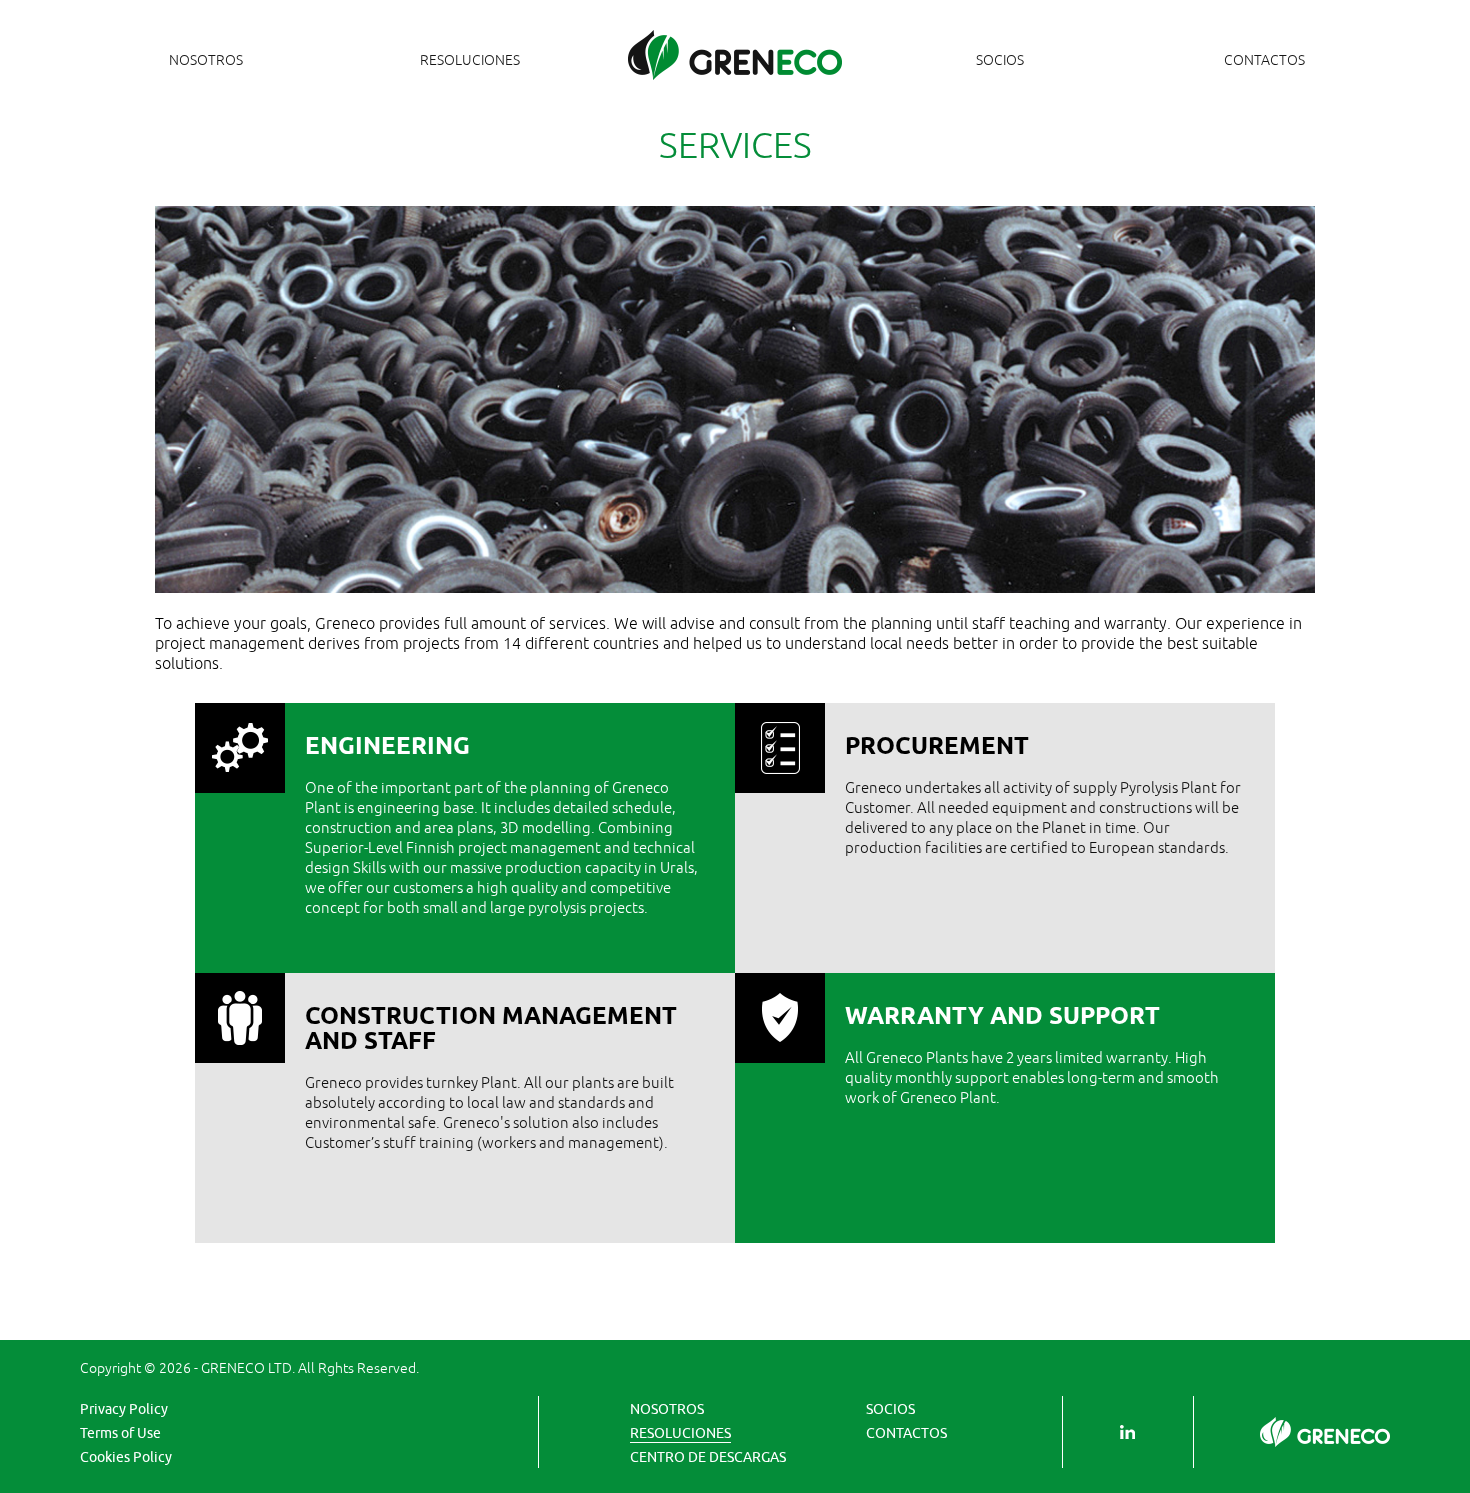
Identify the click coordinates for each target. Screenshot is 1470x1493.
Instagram (1128, 1432)
